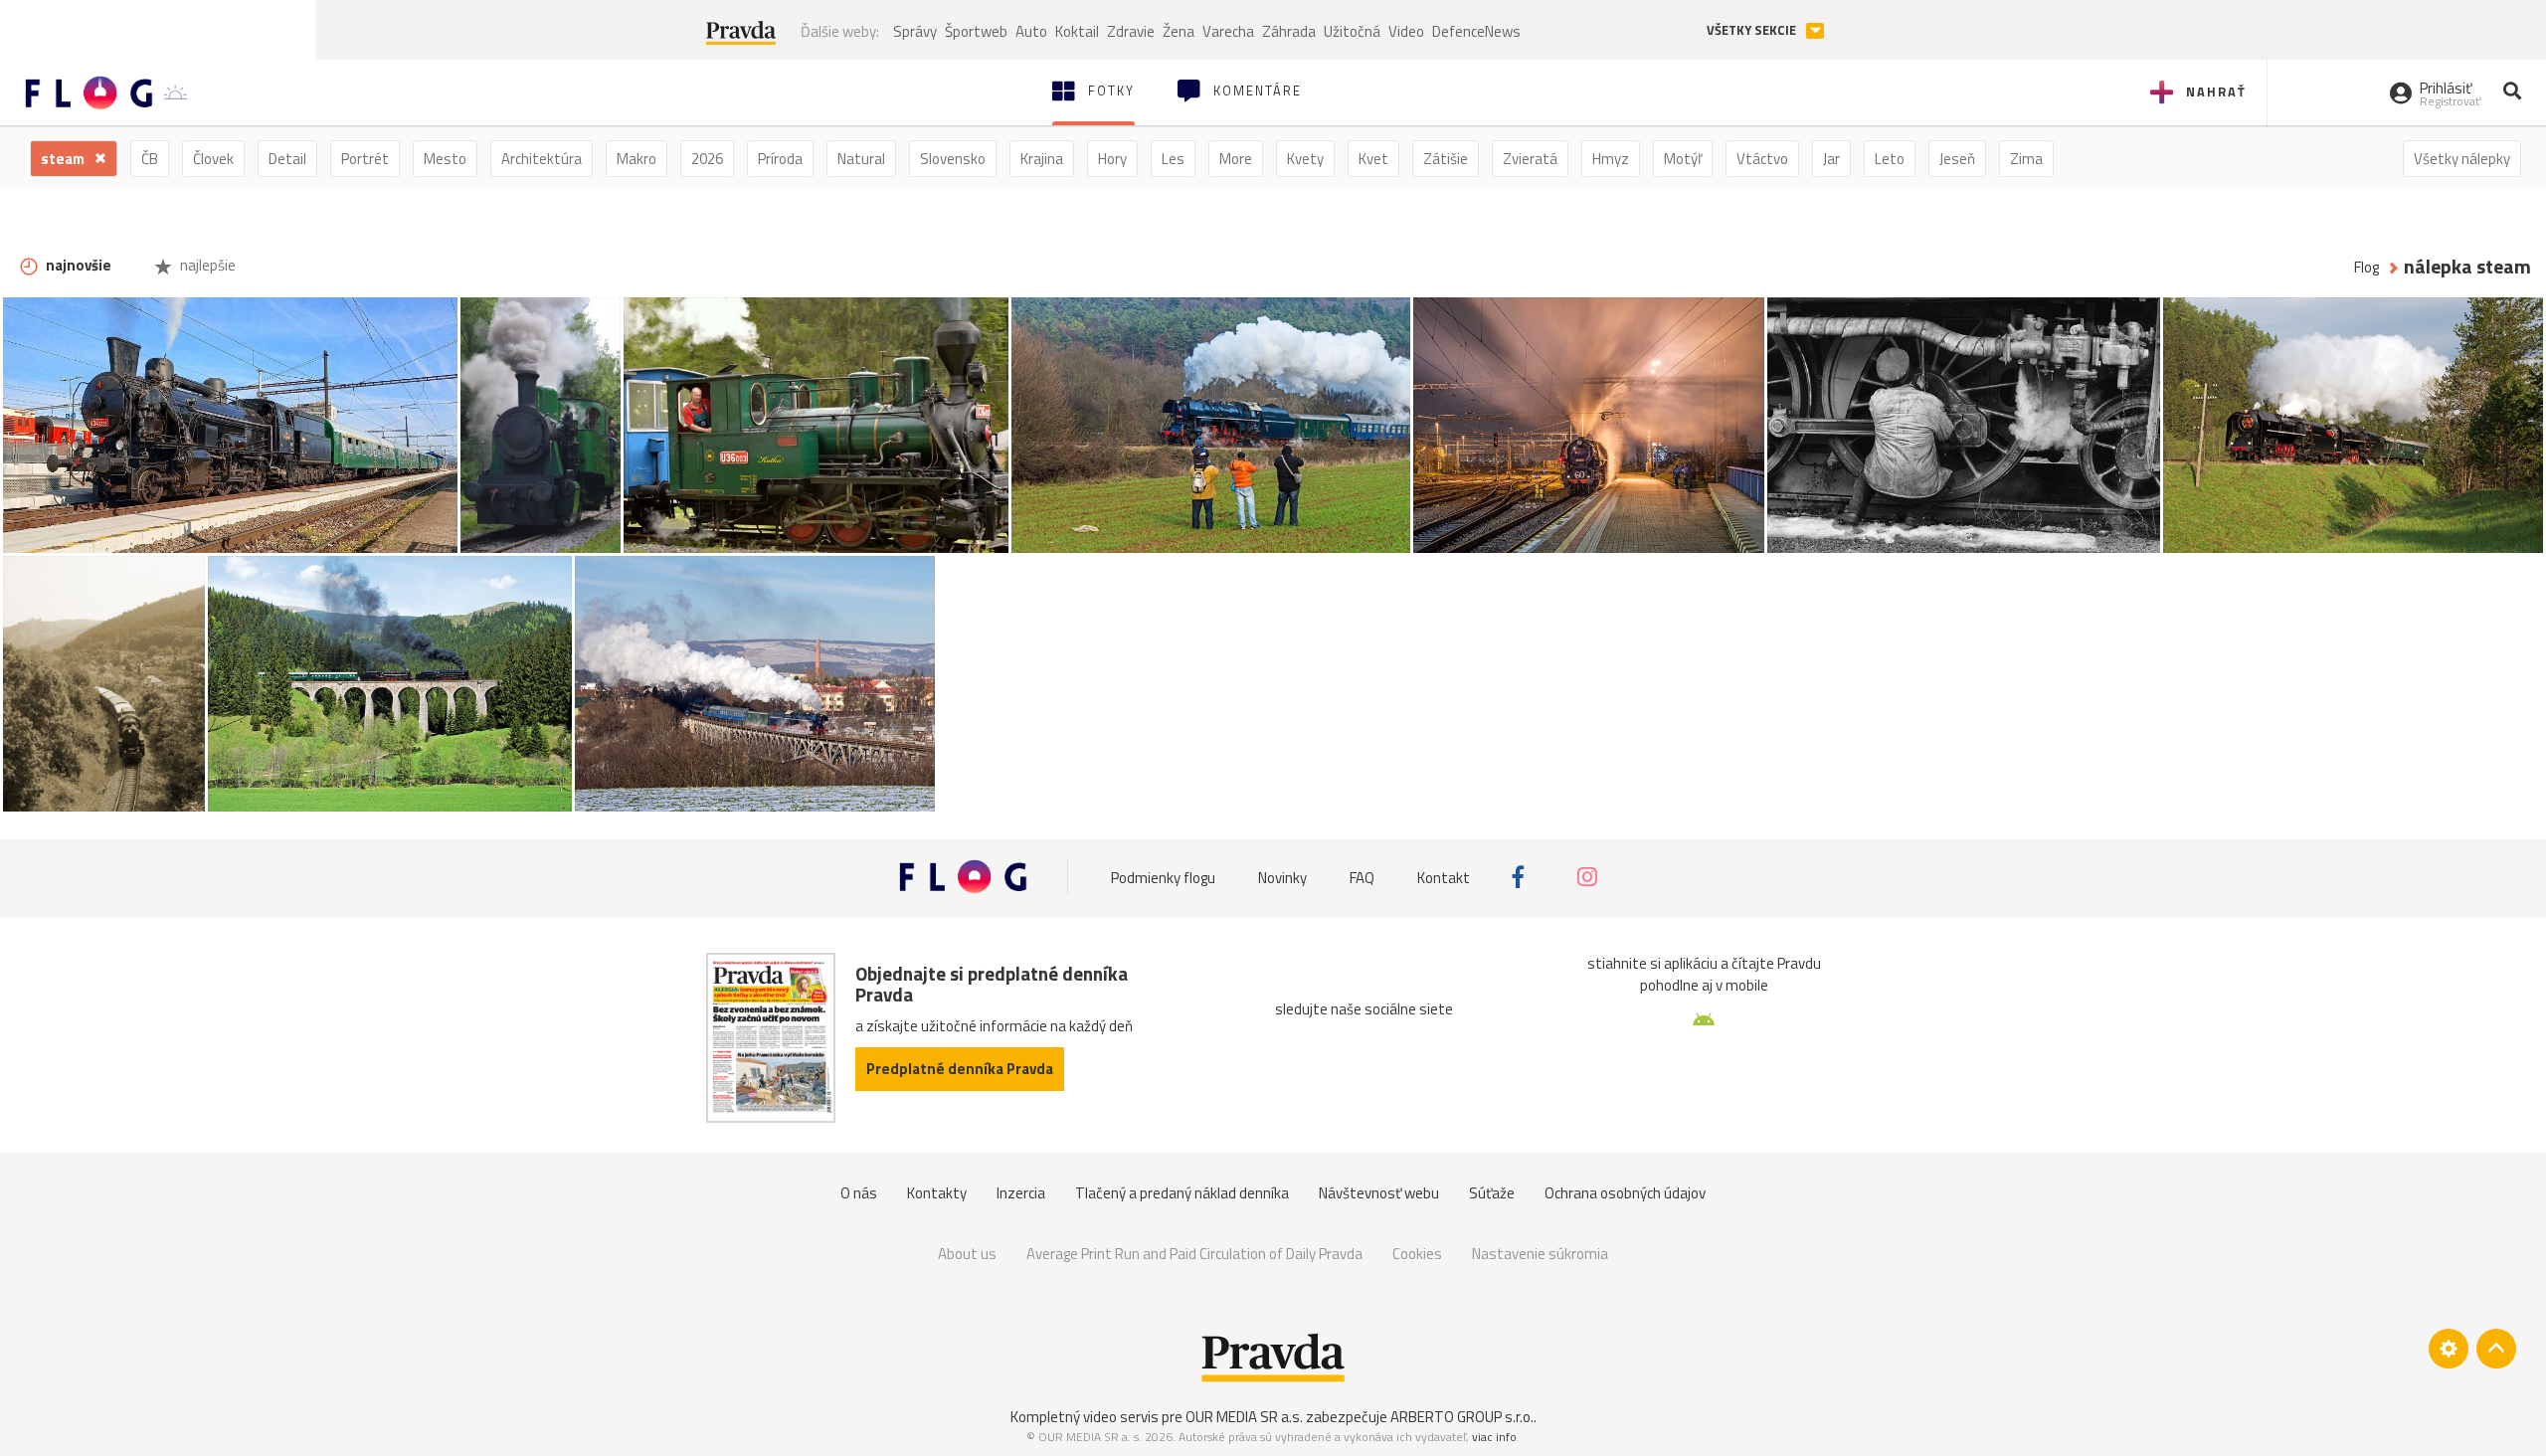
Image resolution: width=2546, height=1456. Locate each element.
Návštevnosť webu (1379, 1193)
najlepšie (206, 265)
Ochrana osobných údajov (1625, 1193)
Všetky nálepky (2462, 159)
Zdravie (1131, 31)
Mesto (445, 159)
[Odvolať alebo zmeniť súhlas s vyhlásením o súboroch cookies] (2449, 1349)
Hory (1112, 159)
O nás (859, 1193)
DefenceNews (1476, 31)
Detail (287, 159)
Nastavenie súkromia (1540, 1254)
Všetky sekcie (1753, 30)
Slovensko (953, 159)
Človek (213, 159)
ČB (150, 159)
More (1236, 159)
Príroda (780, 159)
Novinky (1282, 877)
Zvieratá (1530, 159)
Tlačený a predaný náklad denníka (1182, 1193)
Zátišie (1446, 159)
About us (967, 1254)
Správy (915, 31)
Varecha (1228, 31)
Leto (1890, 159)
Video (1406, 31)
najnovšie (77, 265)
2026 (707, 159)
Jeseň (1957, 159)
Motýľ (1683, 159)
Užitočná (1352, 31)
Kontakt (1444, 877)
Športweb (976, 31)
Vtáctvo (1762, 159)
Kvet (1373, 159)
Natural (861, 159)
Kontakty (937, 1193)
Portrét (365, 159)
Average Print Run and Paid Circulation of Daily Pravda (1194, 1254)
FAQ (1362, 877)
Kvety (1305, 159)
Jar (1831, 159)
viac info (1494, 1437)
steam (64, 159)
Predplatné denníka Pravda (960, 1069)
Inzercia (1021, 1193)
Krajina (1042, 159)
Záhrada (1289, 31)
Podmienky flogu (1163, 877)
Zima (2026, 159)
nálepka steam (2467, 267)
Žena (1179, 31)
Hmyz (1611, 159)
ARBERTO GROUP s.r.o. (1462, 1417)
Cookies (1417, 1254)
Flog (2366, 267)
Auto (1031, 31)
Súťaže (1492, 1193)
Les (1173, 159)
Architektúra (542, 159)
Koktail (1077, 31)
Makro (636, 159)
